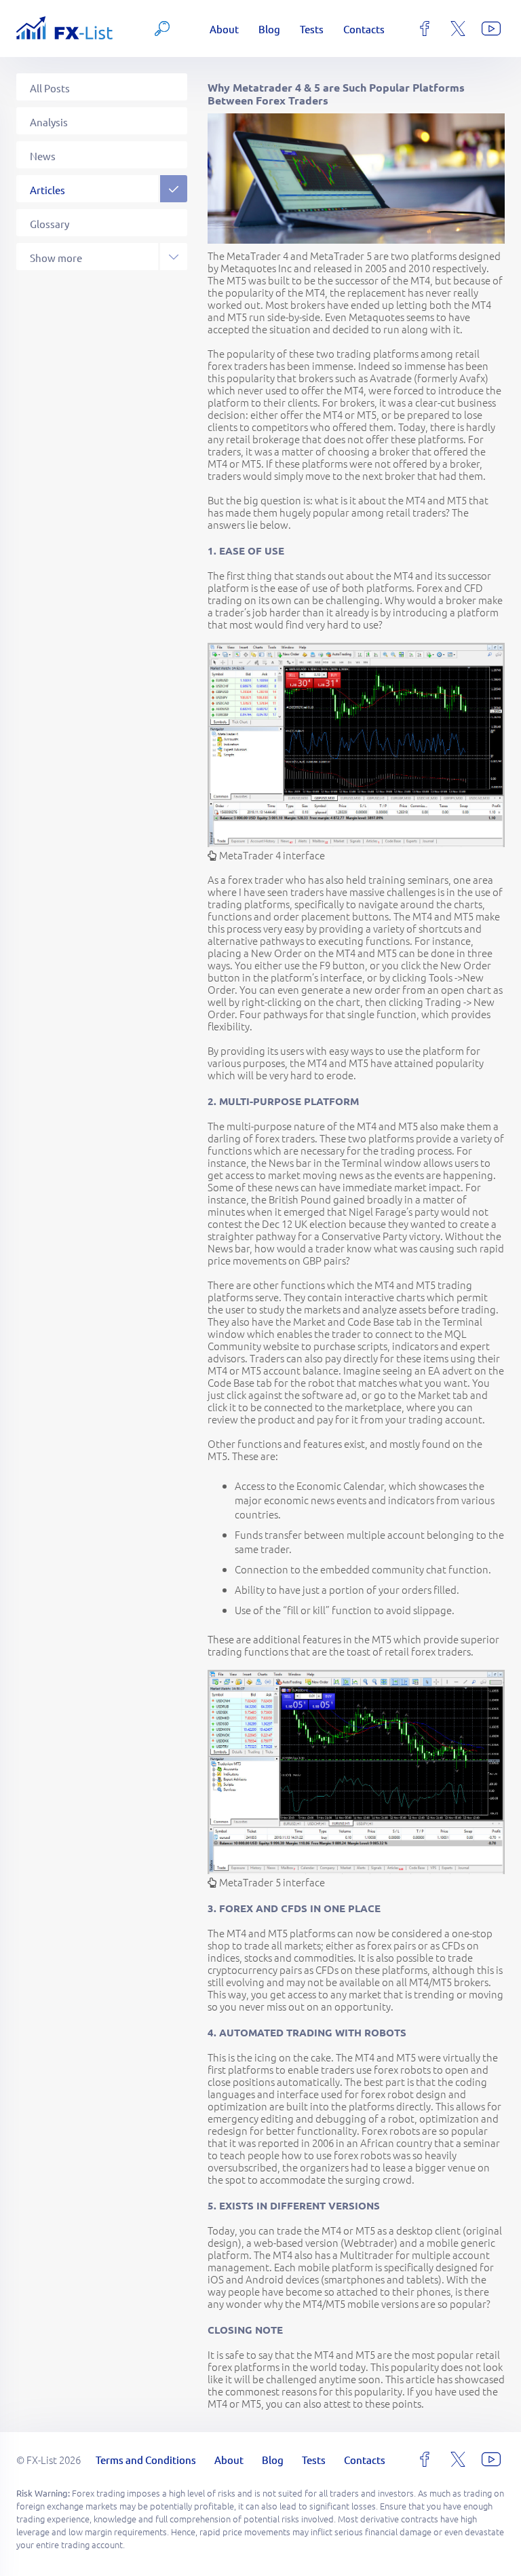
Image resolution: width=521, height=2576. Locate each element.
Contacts (364, 29)
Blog (269, 29)
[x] (458, 29)
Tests (312, 29)
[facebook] (425, 29)
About (224, 29)
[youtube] (491, 29)
